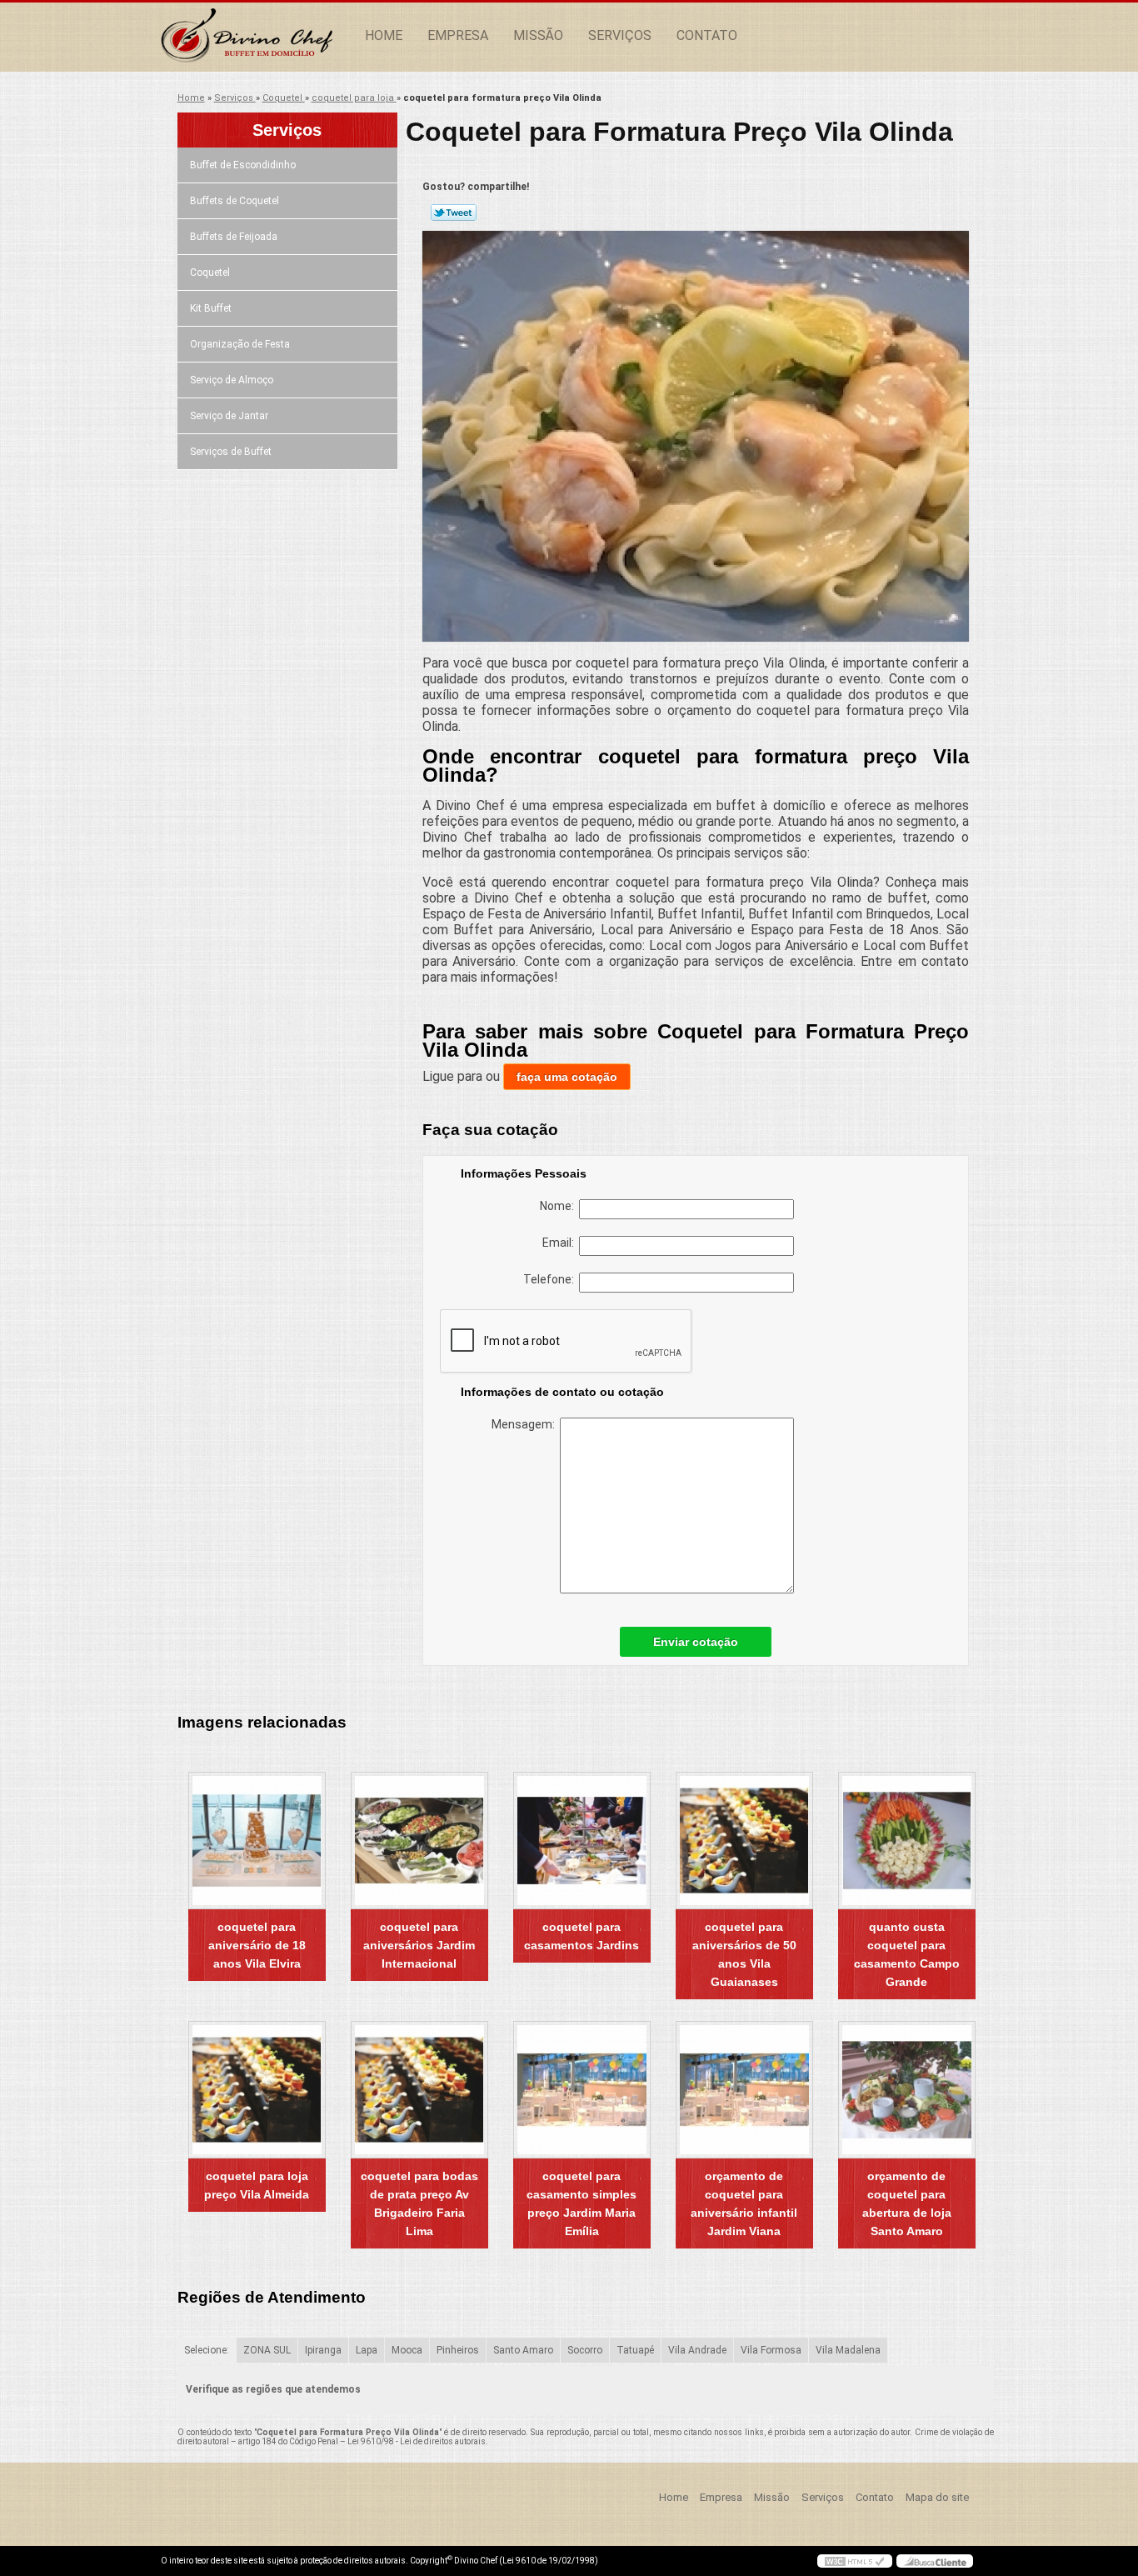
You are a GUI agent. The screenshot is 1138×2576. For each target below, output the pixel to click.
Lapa (367, 2350)
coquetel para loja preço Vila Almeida (257, 2185)
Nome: (559, 1206)
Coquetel (210, 273)
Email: (561, 1243)
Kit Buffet (211, 308)
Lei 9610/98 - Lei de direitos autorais (417, 2441)
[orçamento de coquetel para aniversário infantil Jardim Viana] (744, 2090)
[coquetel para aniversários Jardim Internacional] (419, 1841)
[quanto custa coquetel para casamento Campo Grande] (907, 1841)
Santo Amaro (523, 2350)
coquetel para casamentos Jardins (581, 1936)
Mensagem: (526, 1424)
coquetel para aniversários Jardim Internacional (419, 1945)
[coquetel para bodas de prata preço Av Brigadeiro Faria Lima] (419, 2090)
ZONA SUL (267, 2350)
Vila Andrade (697, 2350)
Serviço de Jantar (229, 416)
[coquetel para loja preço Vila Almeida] (257, 2090)
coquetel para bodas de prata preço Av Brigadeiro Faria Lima (419, 2203)
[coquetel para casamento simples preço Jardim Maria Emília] (582, 2090)
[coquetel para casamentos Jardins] (582, 1841)
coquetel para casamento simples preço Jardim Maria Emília (581, 2203)
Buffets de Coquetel (235, 201)
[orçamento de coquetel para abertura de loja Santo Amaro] (907, 2090)
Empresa (458, 35)
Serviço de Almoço (232, 380)
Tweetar (454, 213)
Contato (707, 35)
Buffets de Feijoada (234, 237)
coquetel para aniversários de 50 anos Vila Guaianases (744, 1954)
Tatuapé (635, 2350)
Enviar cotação (696, 1642)
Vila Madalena (848, 2350)
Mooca (407, 2350)
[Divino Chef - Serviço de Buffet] (257, 36)
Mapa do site (937, 2497)
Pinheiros (458, 2350)
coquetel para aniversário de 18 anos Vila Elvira (257, 1945)
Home (384, 35)
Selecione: (207, 2350)
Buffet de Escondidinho (243, 165)
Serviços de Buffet (231, 452)
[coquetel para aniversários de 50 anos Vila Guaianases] (744, 1841)
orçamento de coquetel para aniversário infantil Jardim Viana (744, 2203)
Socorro (585, 2350)
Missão (538, 35)
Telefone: (551, 1279)
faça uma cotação (567, 1077)
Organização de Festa (240, 344)
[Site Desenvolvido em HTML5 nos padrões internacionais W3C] (855, 2561)
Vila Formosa (771, 2350)
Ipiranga (323, 2350)
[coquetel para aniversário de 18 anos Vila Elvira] (257, 1841)
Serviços (620, 35)
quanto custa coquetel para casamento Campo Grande (907, 1954)
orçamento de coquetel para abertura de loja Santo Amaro (907, 2203)
